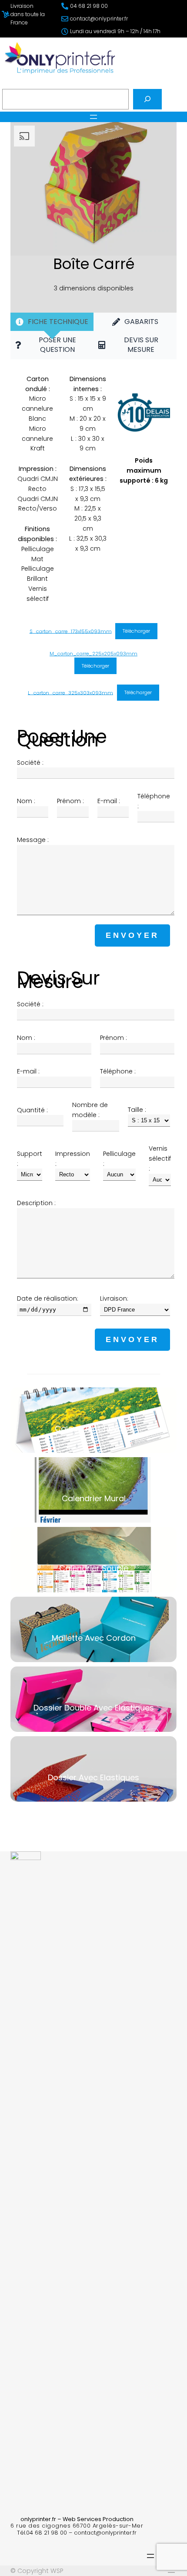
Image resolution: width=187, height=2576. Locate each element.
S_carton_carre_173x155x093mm (71, 631)
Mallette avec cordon (93, 1629)
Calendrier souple (93, 1559)
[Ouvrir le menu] (93, 117)
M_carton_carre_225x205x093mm (93, 654)
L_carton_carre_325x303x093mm (70, 692)
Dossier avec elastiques (93, 1768)
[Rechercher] (147, 99)
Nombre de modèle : (90, 1110)
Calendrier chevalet (93, 1420)
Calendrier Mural (93, 1489)
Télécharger (136, 631)
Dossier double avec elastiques (93, 1699)
